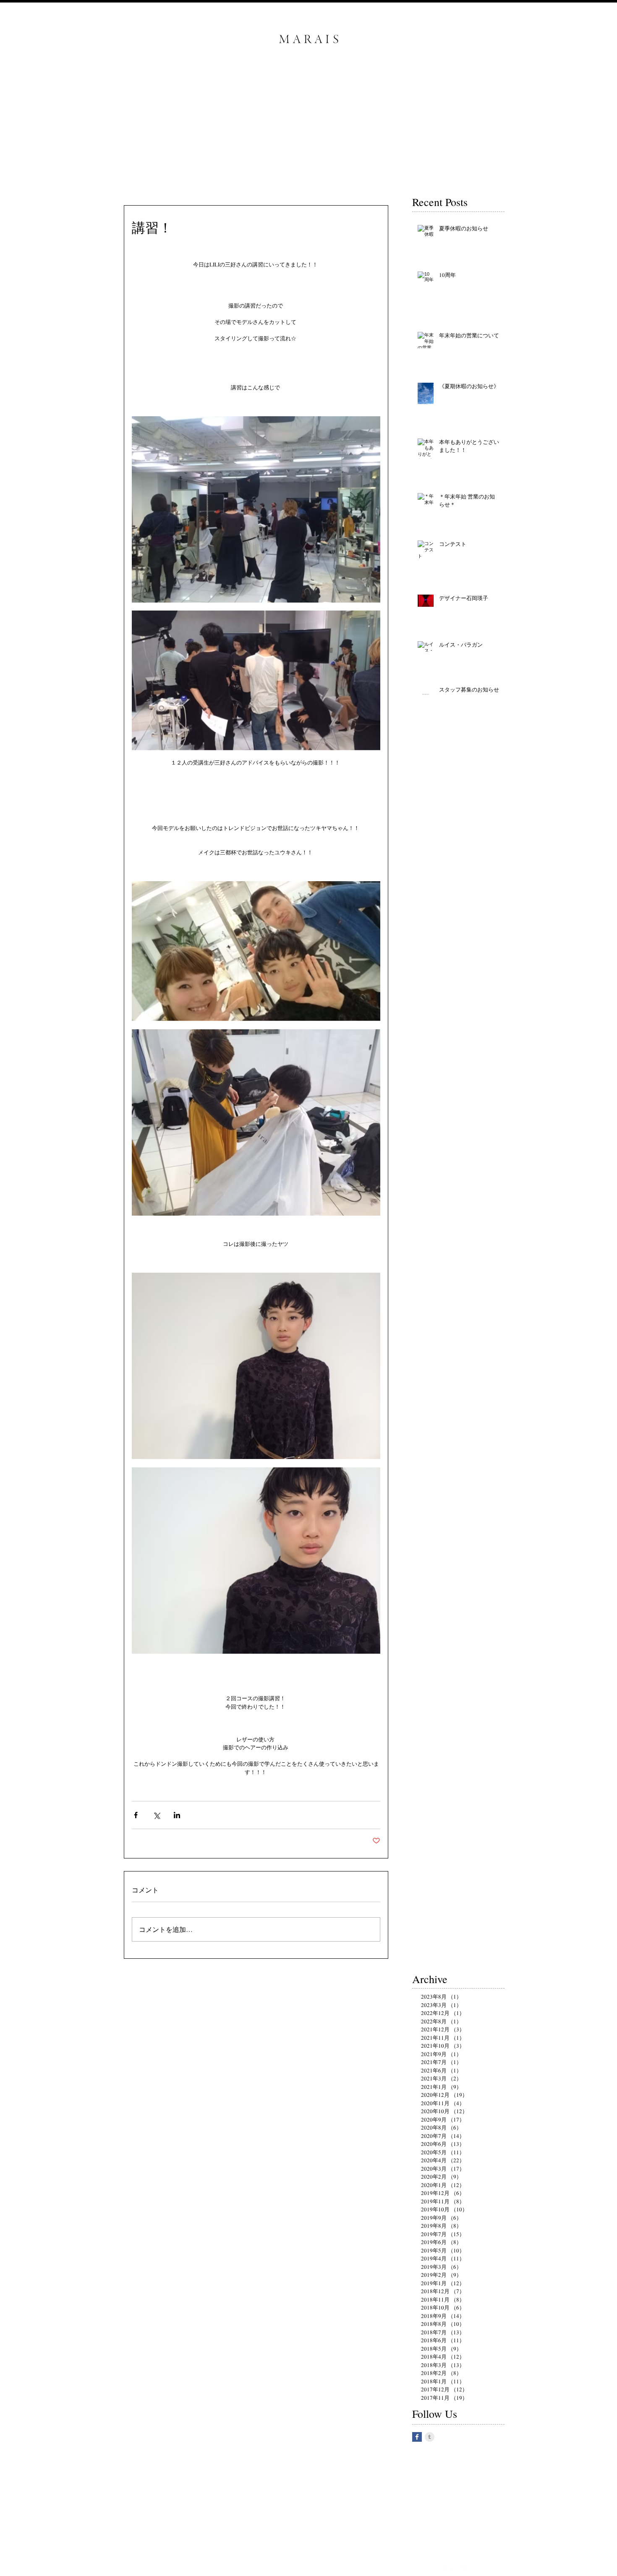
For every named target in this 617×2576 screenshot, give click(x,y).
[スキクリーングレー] (430, 2437)
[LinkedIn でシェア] (177, 1815)
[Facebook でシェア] (136, 1815)
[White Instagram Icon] (465, 2570)
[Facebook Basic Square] (417, 2437)
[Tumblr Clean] (454, 2570)
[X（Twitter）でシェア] (156, 1815)
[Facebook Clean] (442, 2570)
